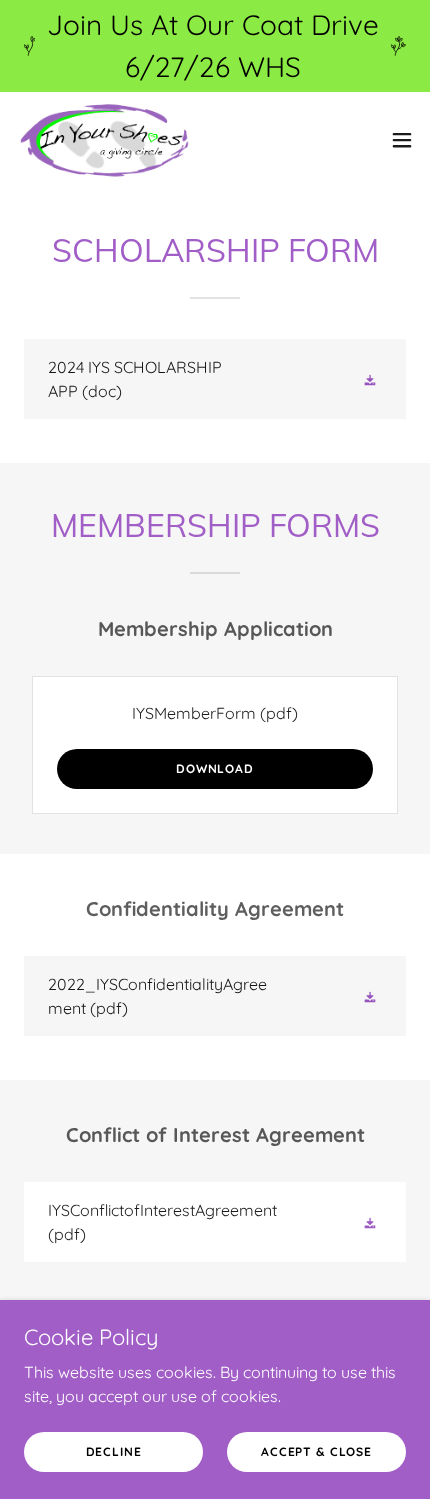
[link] (103, 140)
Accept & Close (316, 1451)
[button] (402, 140)
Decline (114, 1451)
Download (215, 768)
